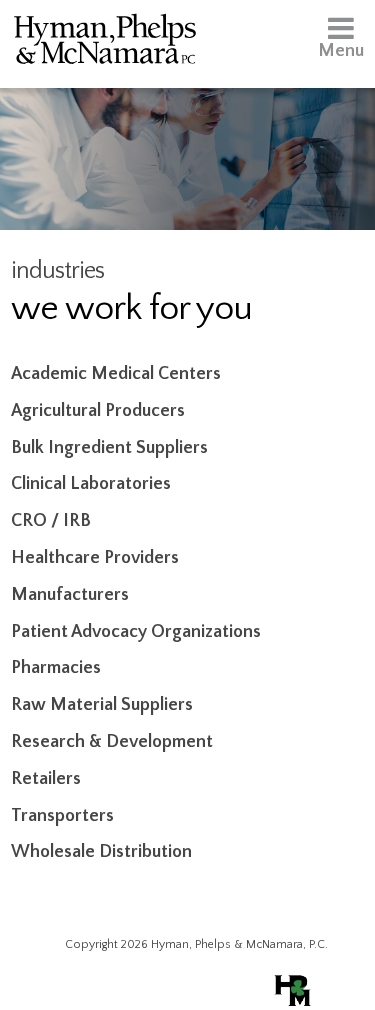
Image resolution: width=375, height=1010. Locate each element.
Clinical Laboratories (91, 484)
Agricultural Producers (98, 411)
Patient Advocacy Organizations (136, 632)
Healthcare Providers (95, 558)
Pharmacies (56, 668)
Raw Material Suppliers (102, 705)
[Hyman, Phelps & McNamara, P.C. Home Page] (105, 42)
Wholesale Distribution (101, 852)
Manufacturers (70, 595)
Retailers (46, 779)
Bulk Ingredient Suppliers (109, 448)
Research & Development (112, 742)
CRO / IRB (51, 521)
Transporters (62, 816)
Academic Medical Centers (116, 374)
